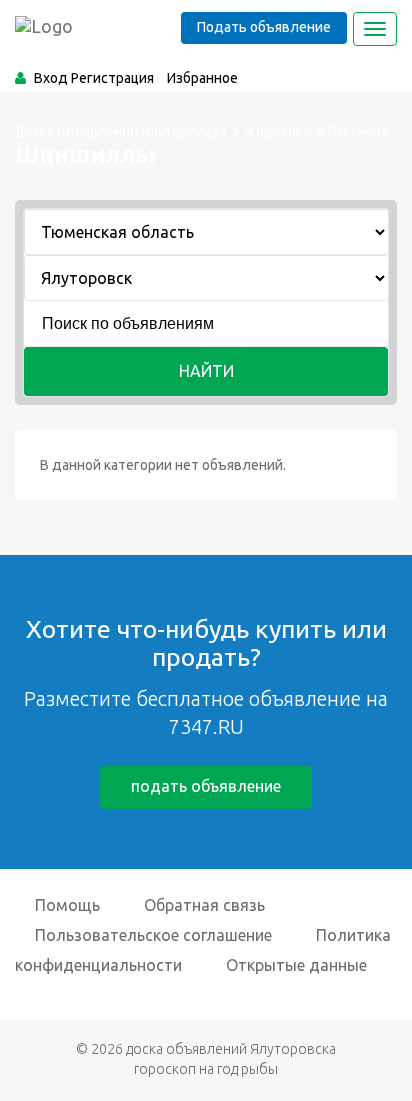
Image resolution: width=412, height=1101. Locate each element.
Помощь (67, 905)
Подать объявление (264, 27)
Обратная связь (204, 905)
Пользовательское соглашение (153, 935)
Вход (51, 78)
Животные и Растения (316, 132)
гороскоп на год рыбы (206, 1069)
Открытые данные (296, 965)
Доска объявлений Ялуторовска (121, 132)
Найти (206, 371)
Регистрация (112, 78)
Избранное (202, 78)
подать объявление (206, 786)
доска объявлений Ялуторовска (231, 1049)
